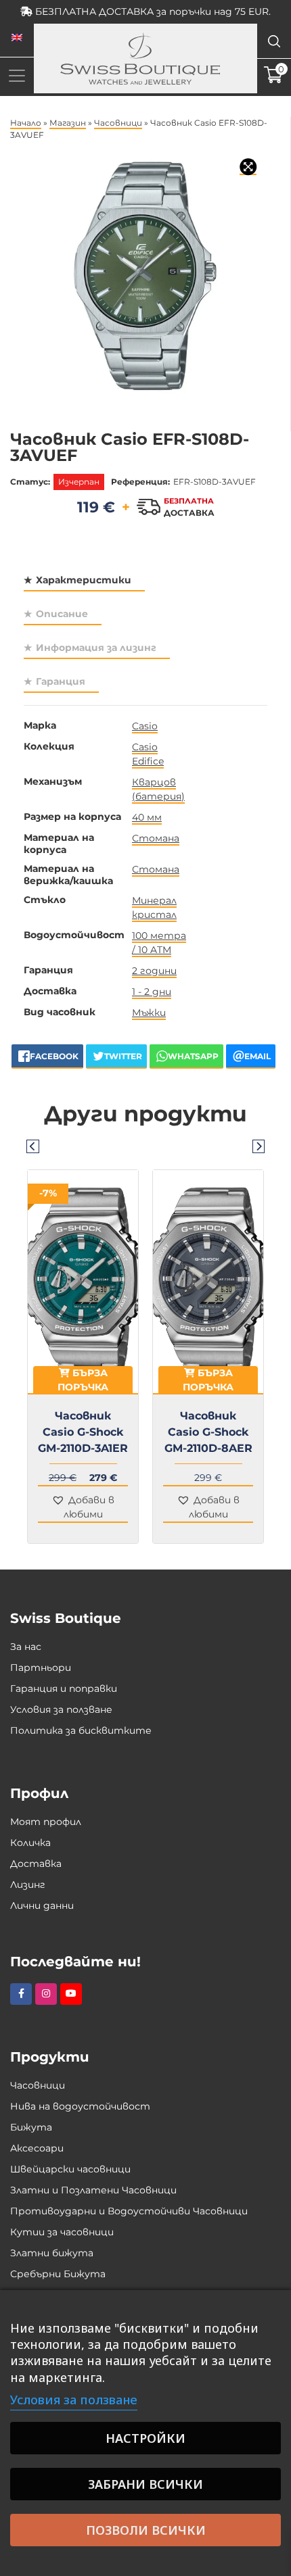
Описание (62, 614)
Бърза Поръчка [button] (83, 1380)
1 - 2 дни (152, 992)
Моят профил (46, 1822)
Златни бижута (52, 2253)
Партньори (41, 1668)
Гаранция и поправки (64, 1688)
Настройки (145, 2438)
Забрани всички (145, 2484)
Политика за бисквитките (81, 1730)
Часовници (118, 123)
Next (259, 1146)
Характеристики (84, 580)
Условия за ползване (61, 1709)
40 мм (147, 817)
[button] (83, 1508)
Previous (32, 1146)
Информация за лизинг (96, 648)
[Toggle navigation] (17, 75)
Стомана (156, 838)
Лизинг (28, 1885)
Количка (30, 1843)
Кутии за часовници (62, 2232)
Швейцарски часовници (70, 2169)
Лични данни (42, 1905)
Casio (145, 726)
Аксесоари (37, 2148)
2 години (154, 971)
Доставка (36, 1864)
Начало (26, 123)
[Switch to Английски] (17, 38)
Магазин (68, 123)
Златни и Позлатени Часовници (93, 2190)
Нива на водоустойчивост (80, 2106)
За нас (26, 1647)
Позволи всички (146, 2530)
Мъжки (149, 1013)
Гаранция (61, 681)
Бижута (31, 2127)
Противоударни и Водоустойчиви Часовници (129, 2211)
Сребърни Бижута (58, 2274)
